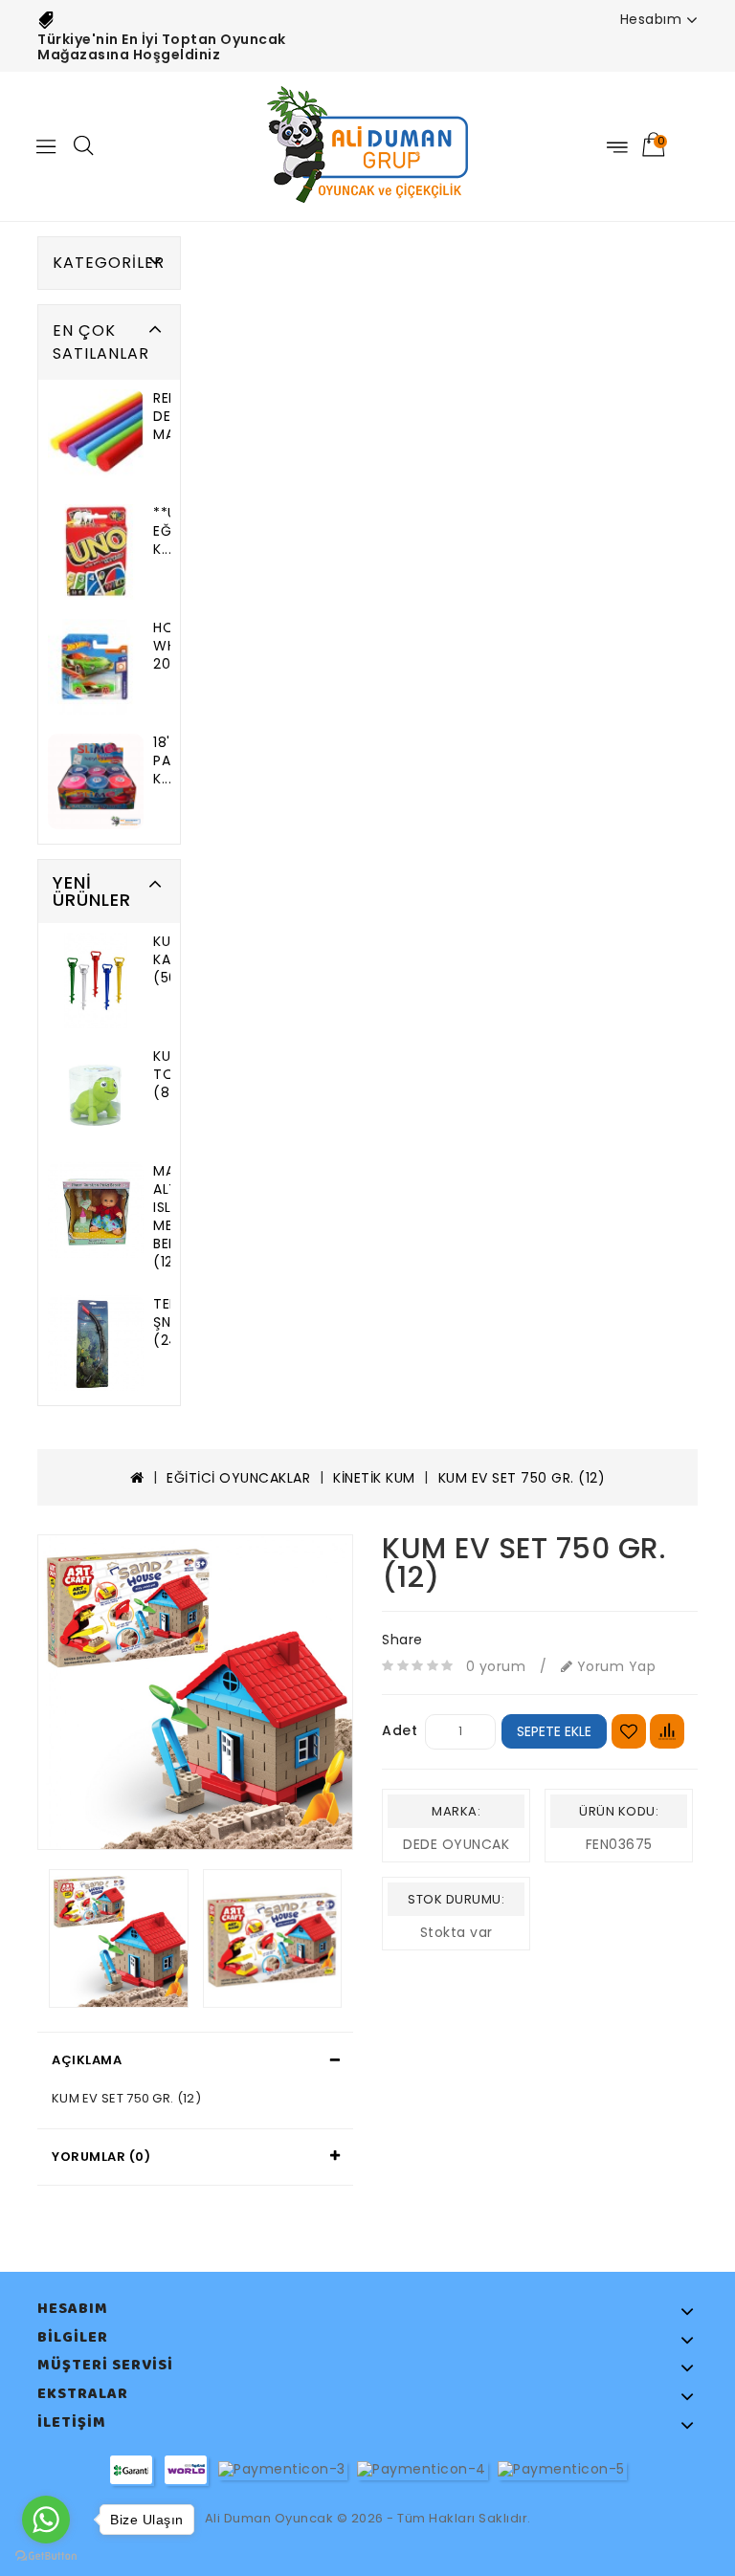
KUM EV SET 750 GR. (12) (522, 1478)
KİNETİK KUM (374, 1478)
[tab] (195, 2060)
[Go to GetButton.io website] (46, 2556)
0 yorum (496, 1666)
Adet (400, 1730)
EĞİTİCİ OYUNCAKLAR (238, 1478)
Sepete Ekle (554, 1731)
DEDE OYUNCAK (456, 1844)
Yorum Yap (614, 1666)
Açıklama (87, 2060)
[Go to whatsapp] (46, 2520)
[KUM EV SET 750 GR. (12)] (195, 1692)
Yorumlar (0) (101, 2157)
